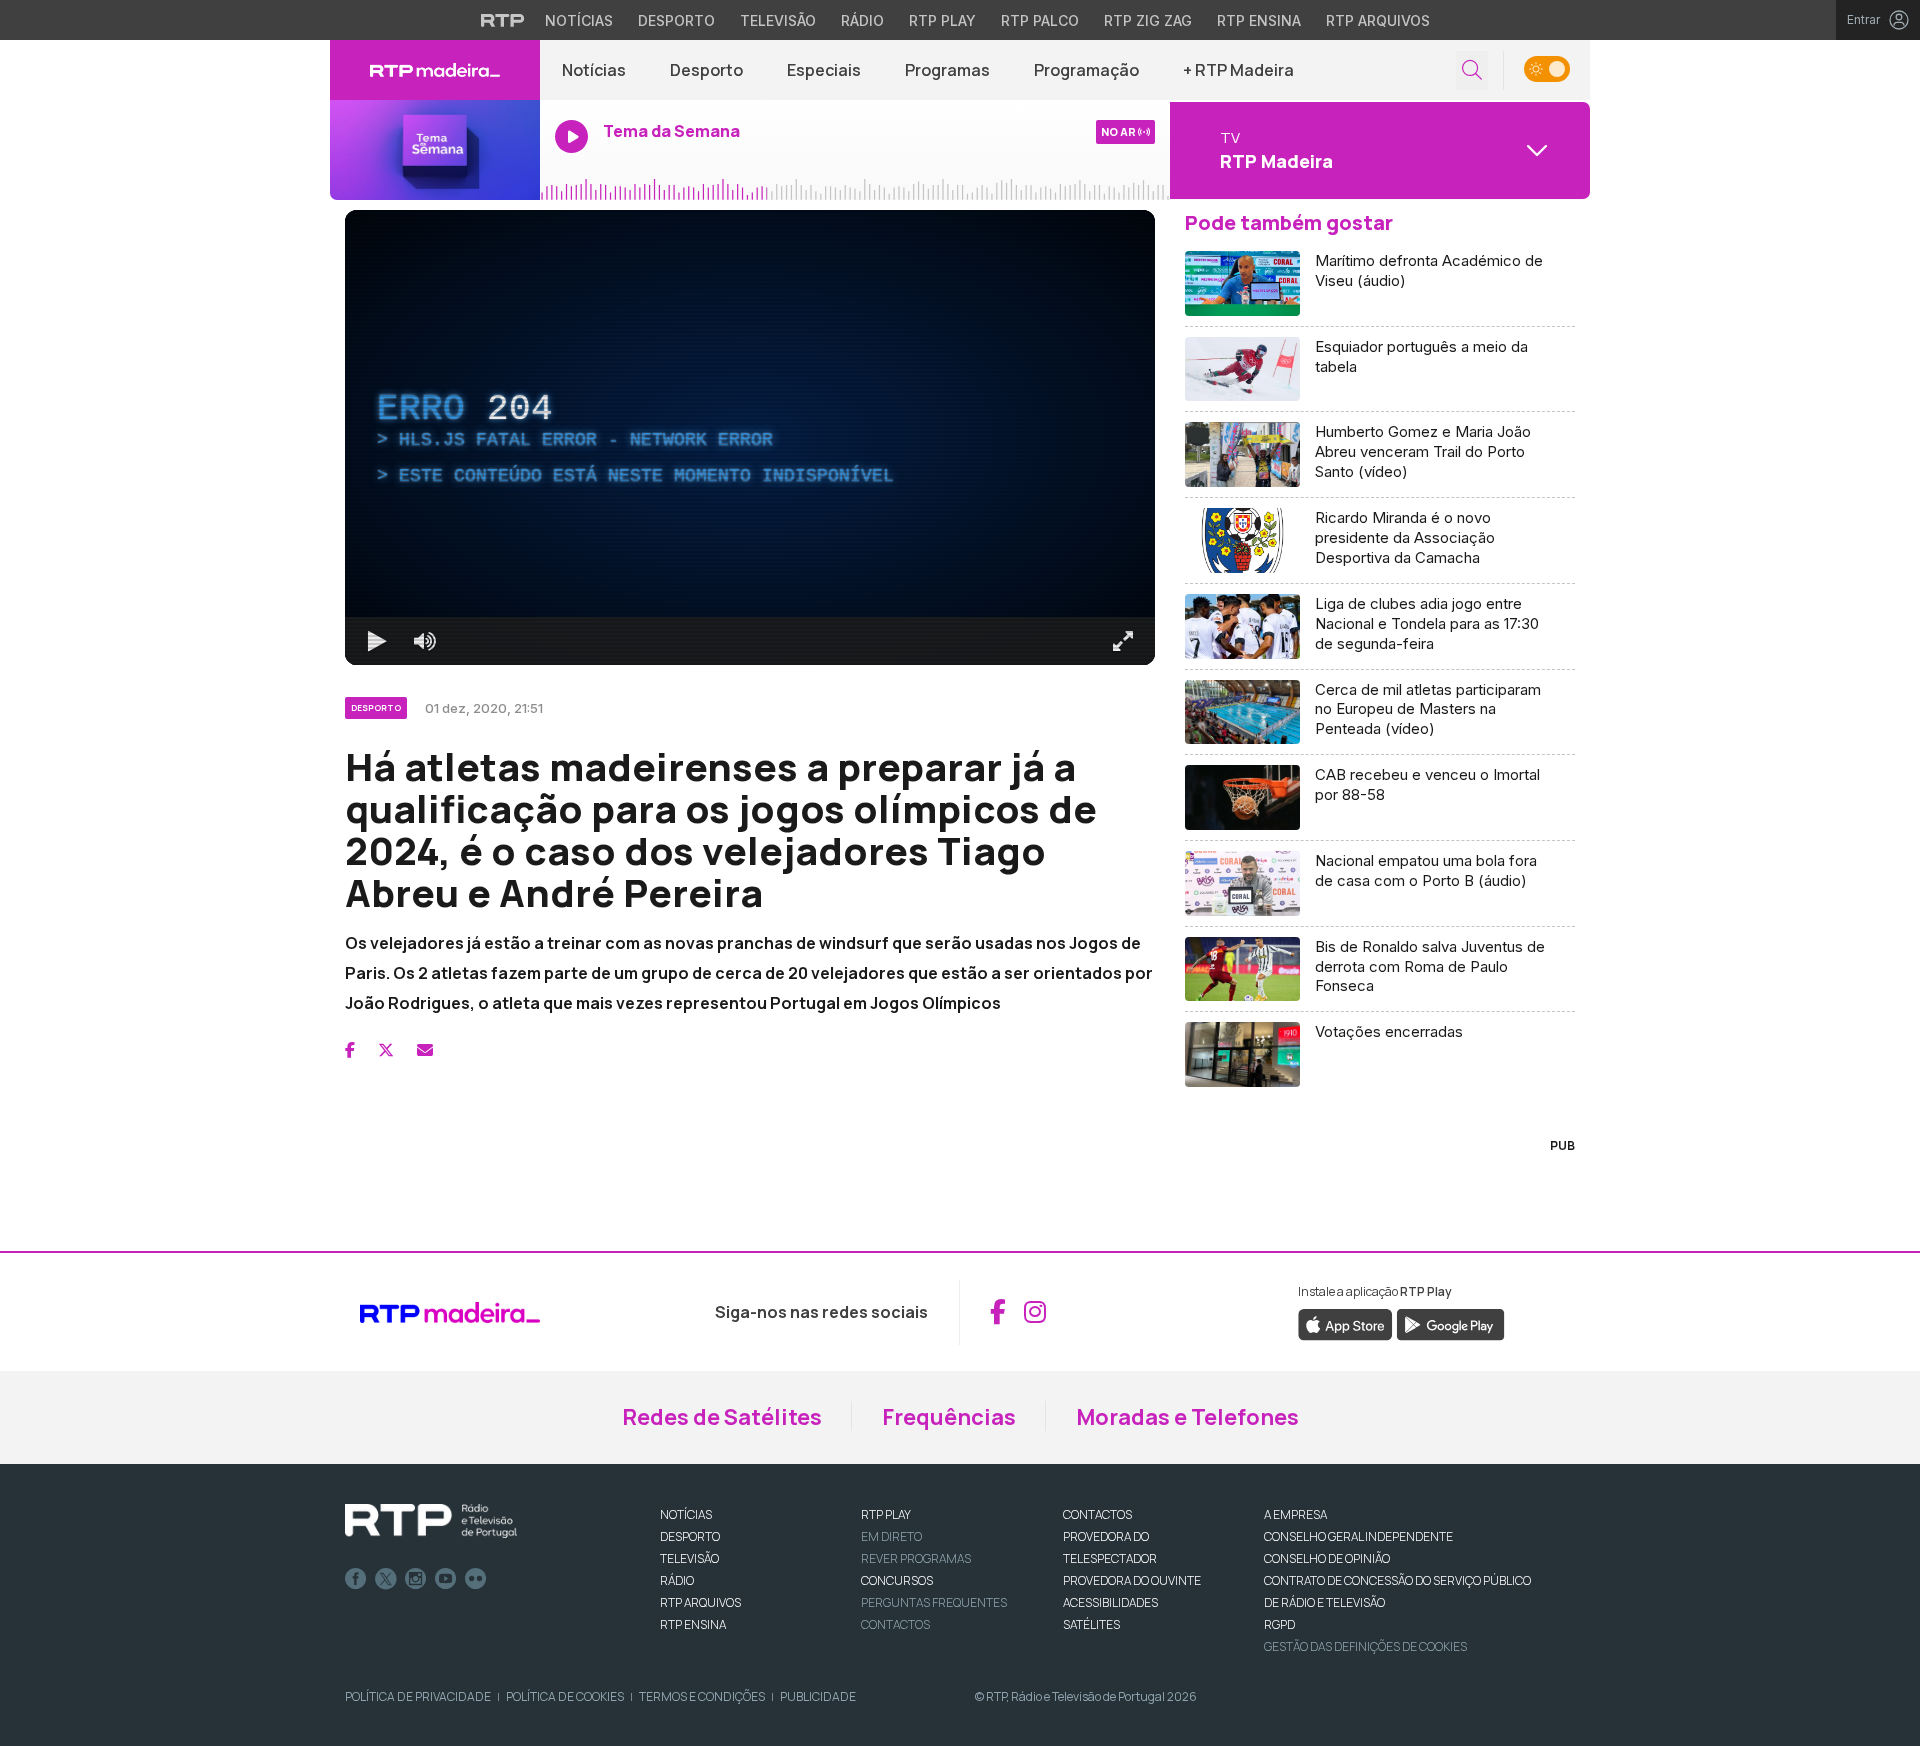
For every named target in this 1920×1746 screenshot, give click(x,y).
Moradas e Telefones (1187, 1417)
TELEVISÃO (689, 1558)
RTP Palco (1040, 20)
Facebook (356, 1579)
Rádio (862, 20)
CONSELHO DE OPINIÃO (1327, 1558)
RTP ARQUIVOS (700, 1602)
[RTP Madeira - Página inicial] (435, 70)
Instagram (416, 1579)
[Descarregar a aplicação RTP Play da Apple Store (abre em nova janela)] (1345, 1323)
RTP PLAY (886, 1514)
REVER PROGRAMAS (916, 1558)
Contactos (895, 1624)
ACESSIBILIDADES (1110, 1602)
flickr (476, 1579)
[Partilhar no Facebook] (350, 1050)
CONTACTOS (1097, 1514)
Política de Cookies (565, 1696)
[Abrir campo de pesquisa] (1472, 70)
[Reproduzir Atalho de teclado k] (377, 641)
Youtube (446, 1579)
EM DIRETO (891, 1536)
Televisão (778, 20)
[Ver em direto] (435, 150)
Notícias (579, 20)
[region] (750, 437)
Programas (947, 70)
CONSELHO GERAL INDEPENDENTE (1358, 1536)
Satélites (1091, 1624)
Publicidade (818, 1696)
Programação (1086, 70)
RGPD (1279, 1624)
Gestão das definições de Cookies (1365, 1646)
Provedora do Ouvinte (1132, 1580)
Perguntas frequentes (934, 1602)
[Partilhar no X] (386, 1050)
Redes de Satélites (722, 1417)
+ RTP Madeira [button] (1238, 70)
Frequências (949, 1417)
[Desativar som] (425, 641)
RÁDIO (677, 1580)
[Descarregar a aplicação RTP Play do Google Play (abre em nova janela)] (1450, 1323)
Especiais (824, 70)
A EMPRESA (1295, 1514)
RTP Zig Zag (1148, 20)
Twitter (386, 1579)
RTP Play (942, 20)
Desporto (676, 20)
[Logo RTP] (431, 1521)
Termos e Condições (702, 1696)
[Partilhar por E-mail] (425, 1050)
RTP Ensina (1259, 20)
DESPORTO (690, 1536)
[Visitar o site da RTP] (503, 20)
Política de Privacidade (418, 1696)
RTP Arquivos (1378, 20)
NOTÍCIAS (686, 1514)
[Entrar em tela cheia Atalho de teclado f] (1123, 641)
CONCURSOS (897, 1580)
